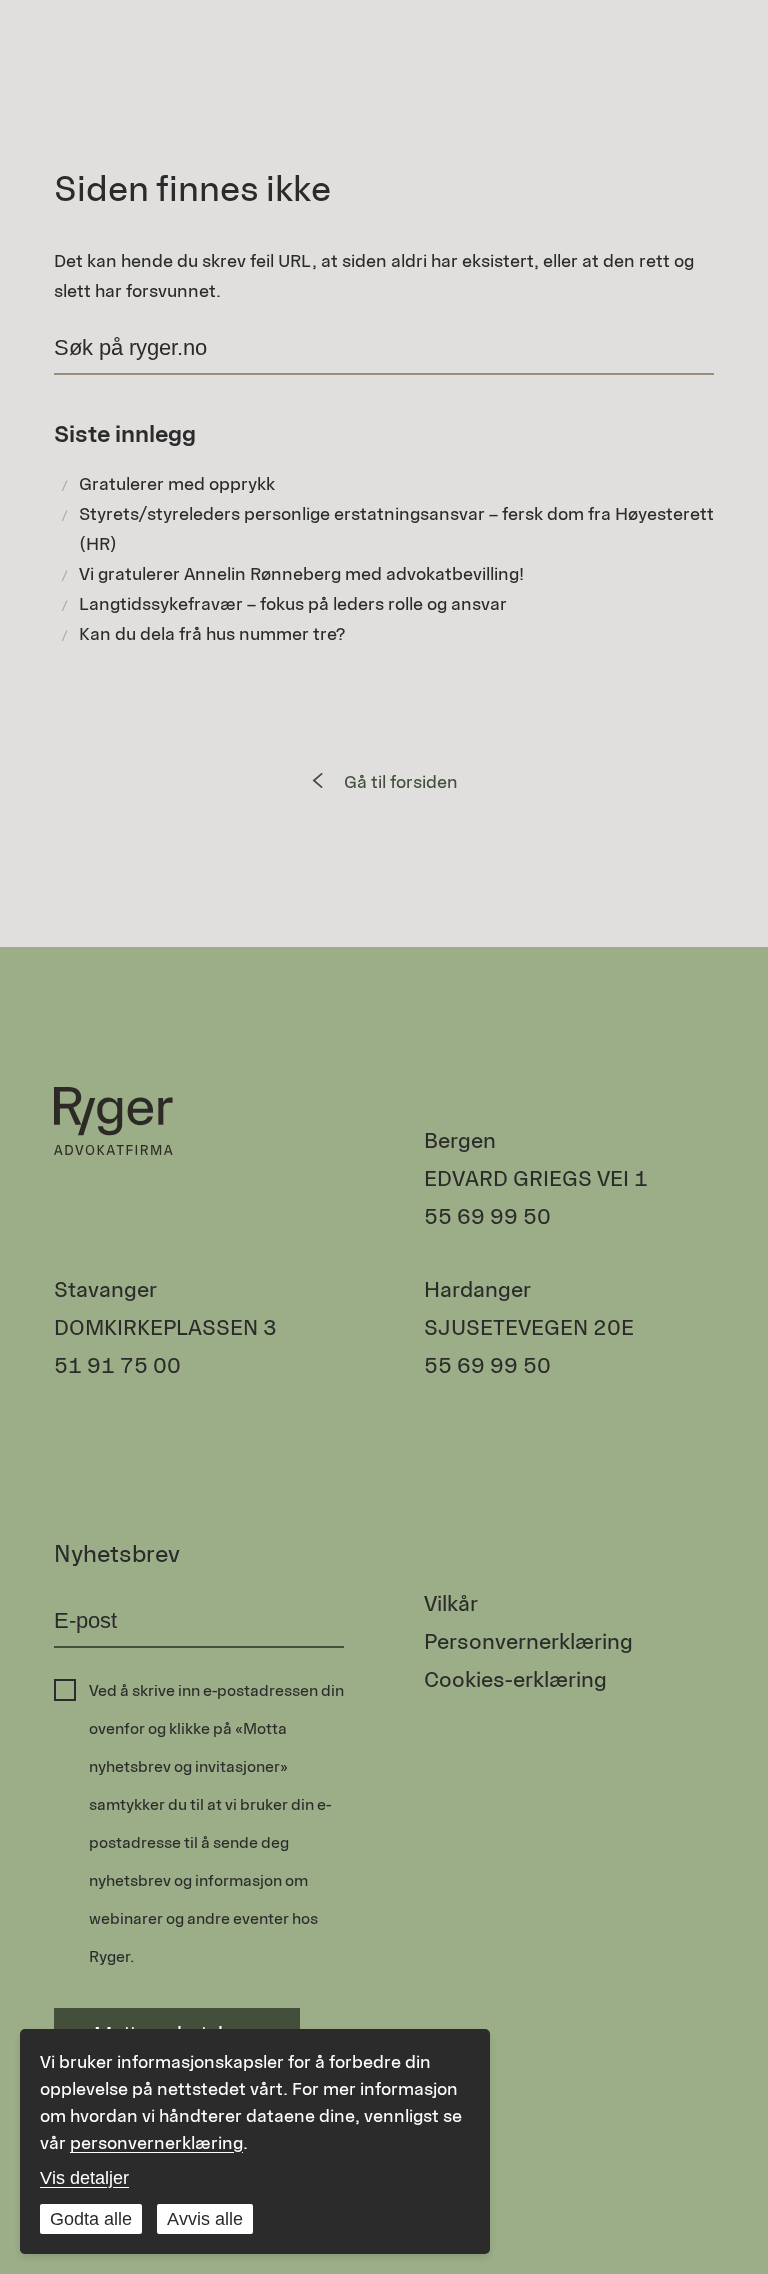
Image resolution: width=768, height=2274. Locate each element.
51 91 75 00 (117, 1365)
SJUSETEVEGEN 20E (529, 1327)
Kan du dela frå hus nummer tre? (212, 634)
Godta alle (91, 2219)
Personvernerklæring (528, 1641)
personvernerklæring (156, 2143)
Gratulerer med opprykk (177, 484)
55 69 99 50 (487, 1216)
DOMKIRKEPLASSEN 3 (165, 1327)
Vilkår (451, 1603)
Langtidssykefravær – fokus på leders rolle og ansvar (293, 604)
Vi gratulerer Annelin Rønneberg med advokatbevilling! (301, 574)
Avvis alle (205, 2219)
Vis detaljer (84, 2178)
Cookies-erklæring (515, 1679)
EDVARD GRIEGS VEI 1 (536, 1178)
